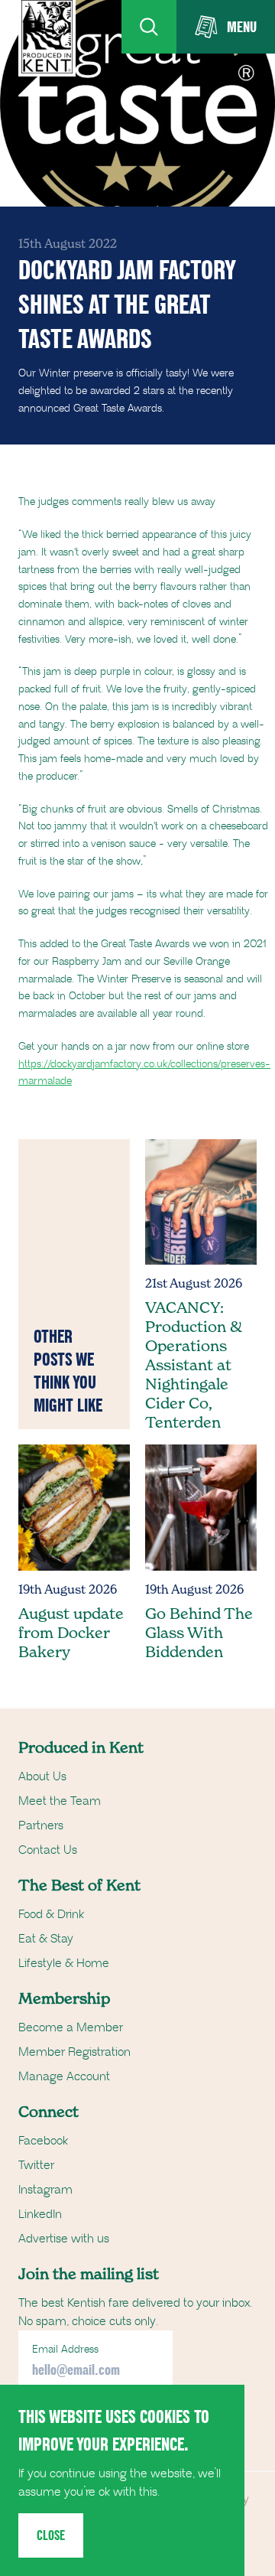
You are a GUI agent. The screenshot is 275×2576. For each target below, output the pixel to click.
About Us (42, 1776)
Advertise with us (64, 2239)
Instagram (45, 2190)
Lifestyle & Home (64, 1963)
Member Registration (74, 2052)
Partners (41, 1825)
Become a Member (71, 2027)
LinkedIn (40, 2214)
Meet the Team (60, 1801)
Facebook (43, 2141)
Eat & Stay (46, 1939)
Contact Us (48, 1850)
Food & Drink (51, 1914)
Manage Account (64, 2076)
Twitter (36, 2165)
